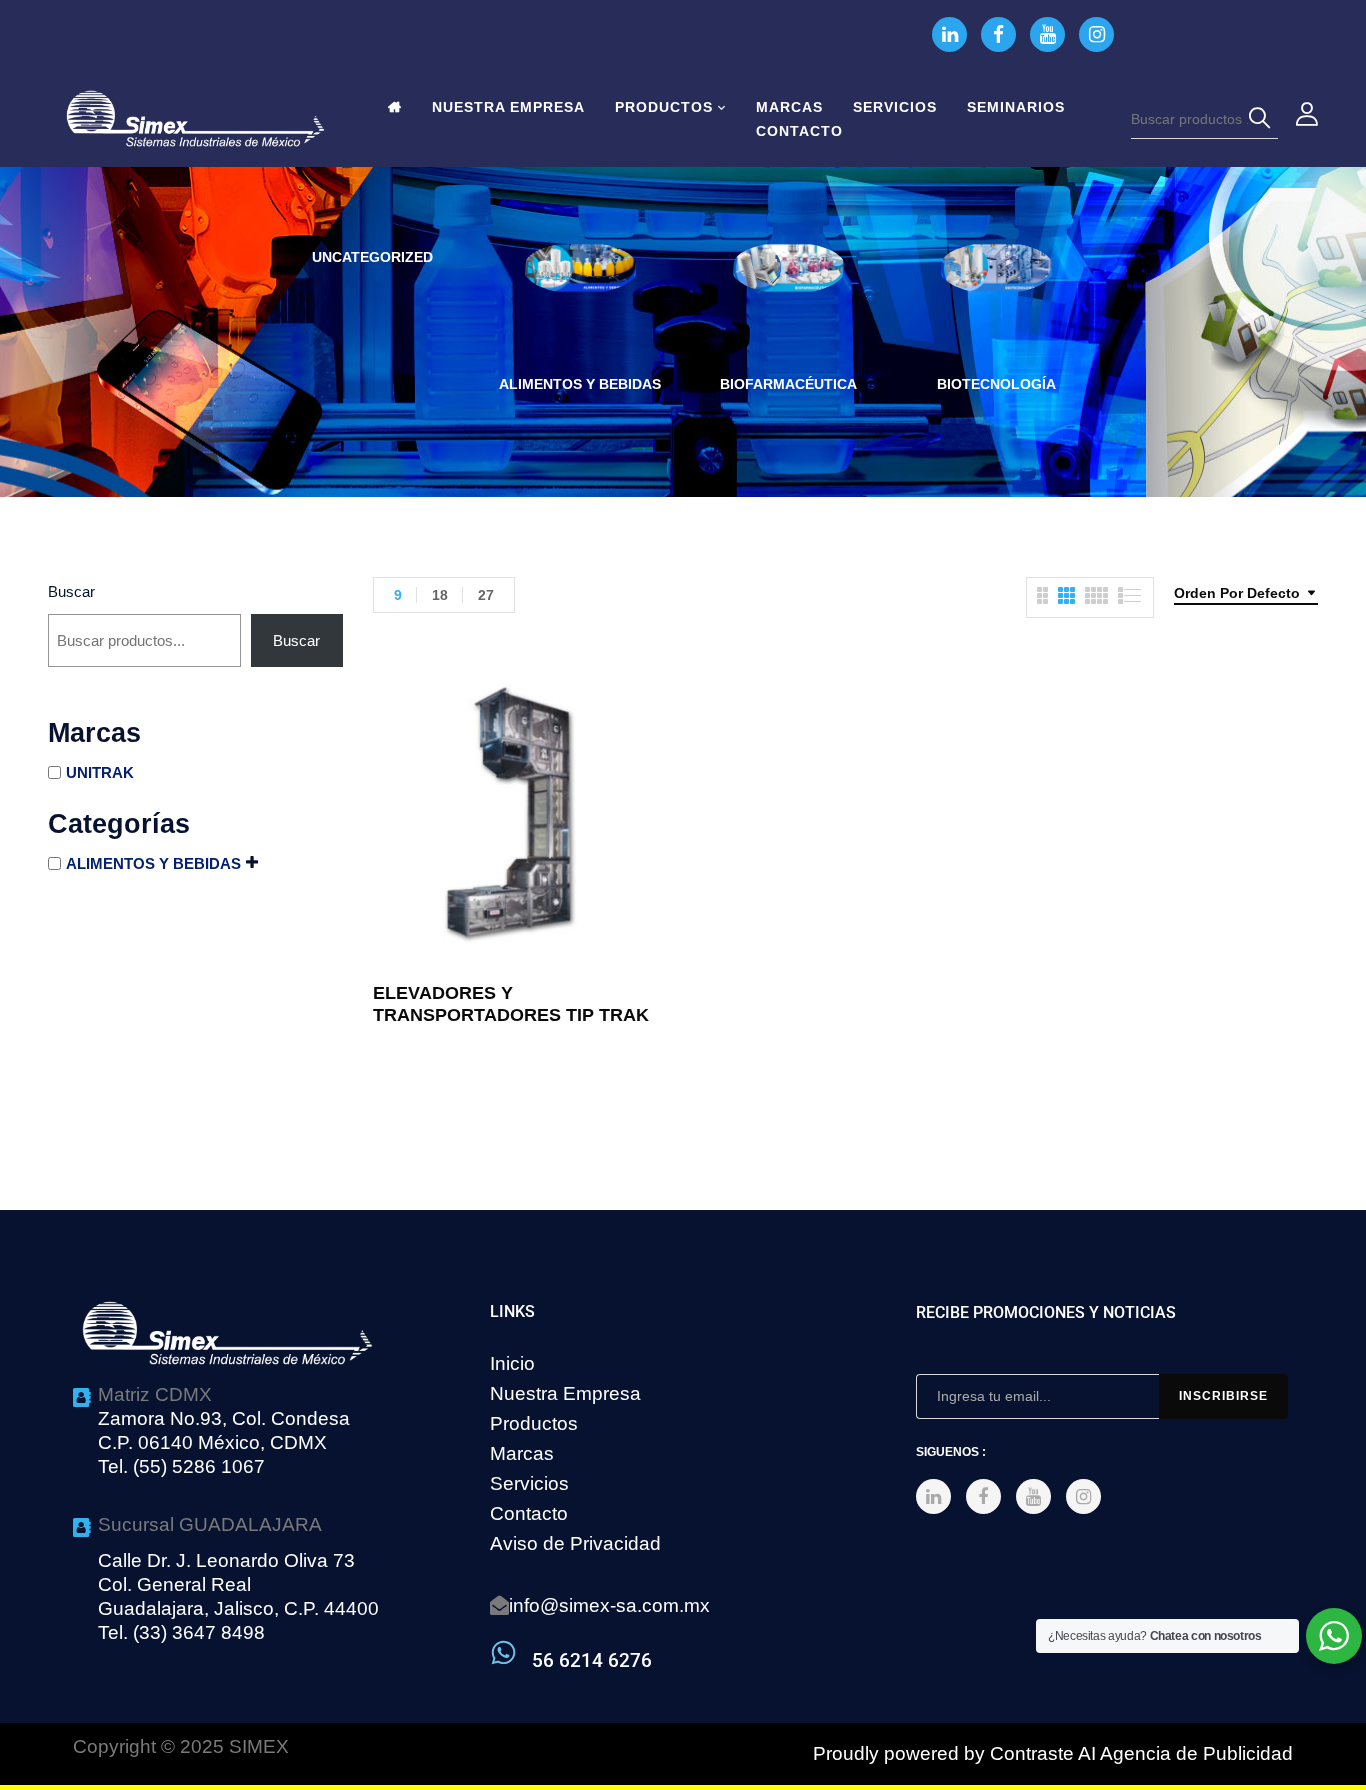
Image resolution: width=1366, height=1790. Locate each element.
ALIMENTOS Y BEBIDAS (580, 384)
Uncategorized (372, 257)
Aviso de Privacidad (575, 1543)
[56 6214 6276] (503, 1652)
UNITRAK (100, 772)
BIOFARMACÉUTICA (788, 384)
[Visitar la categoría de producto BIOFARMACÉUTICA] (788, 299)
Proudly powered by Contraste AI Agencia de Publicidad (1053, 1753)
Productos (534, 1423)
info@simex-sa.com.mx (609, 1605)
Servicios (529, 1483)
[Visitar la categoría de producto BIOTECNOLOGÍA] (996, 299)
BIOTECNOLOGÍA (996, 384)
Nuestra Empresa (565, 1393)
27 (486, 595)
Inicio (512, 1363)
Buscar (71, 591)
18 (440, 595)
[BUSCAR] (1263, 119)
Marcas (522, 1453)
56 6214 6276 (592, 1660)
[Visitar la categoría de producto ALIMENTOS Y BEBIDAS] (580, 299)
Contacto (529, 1513)
